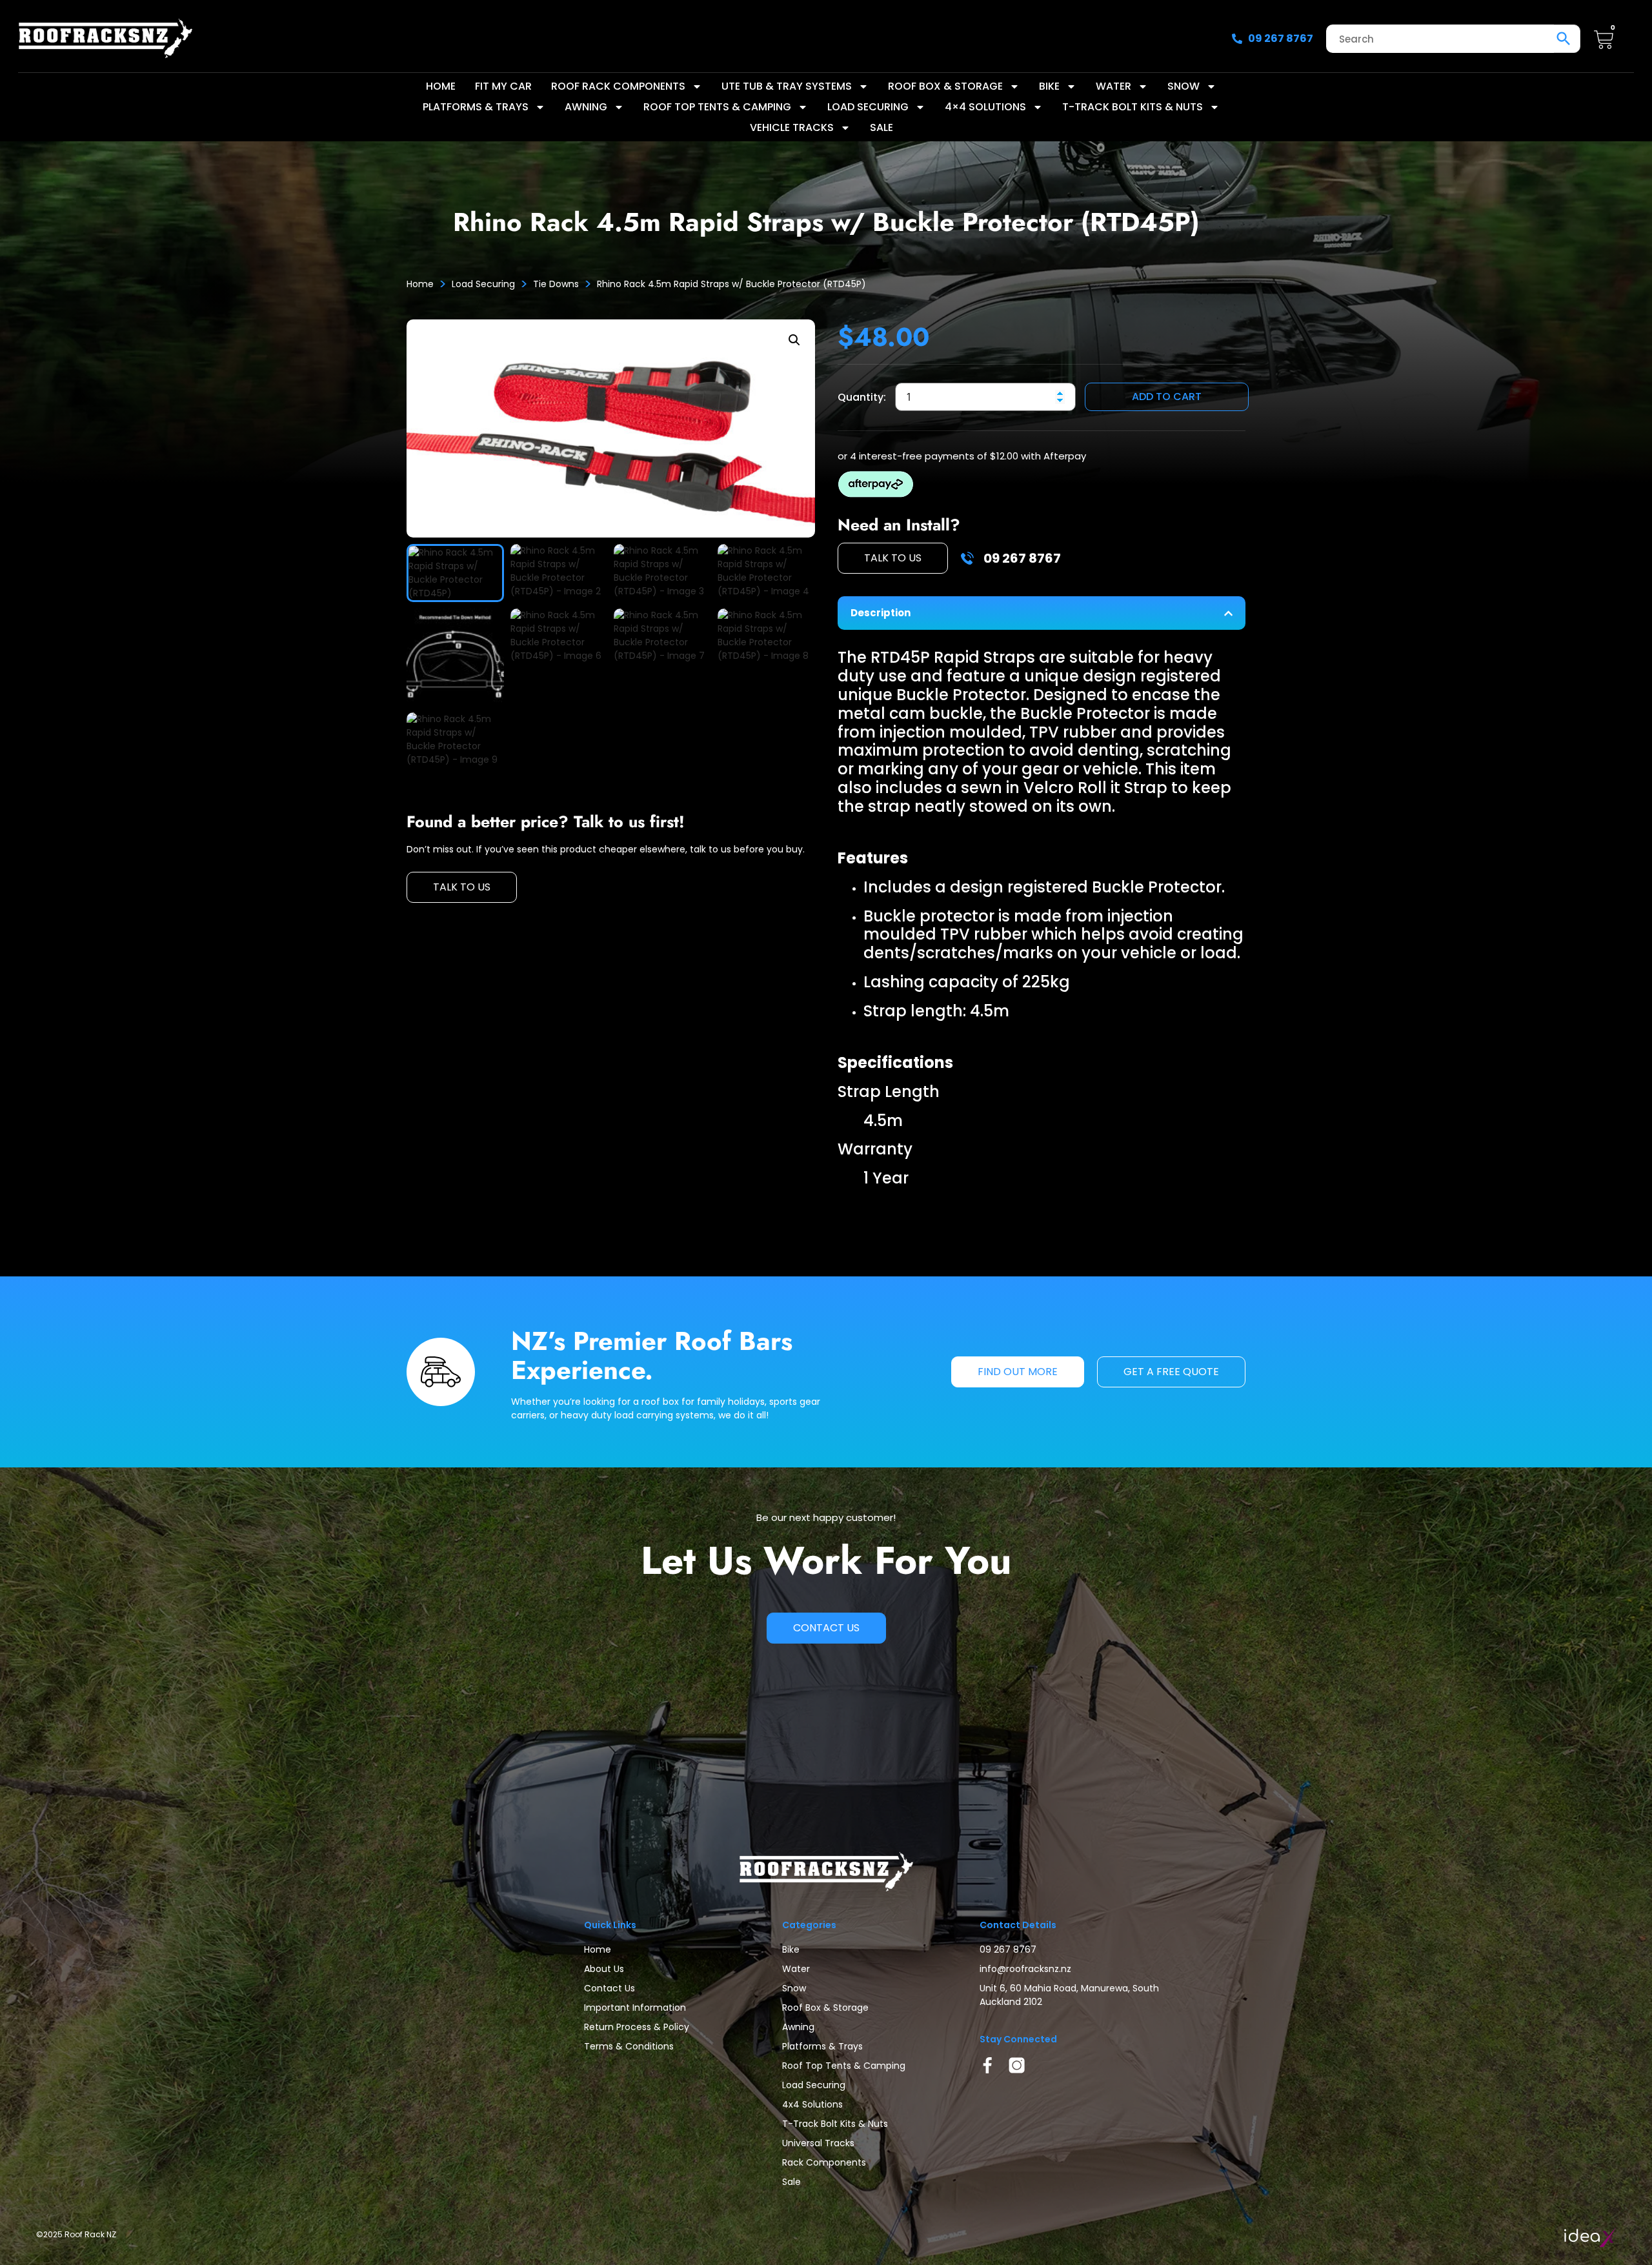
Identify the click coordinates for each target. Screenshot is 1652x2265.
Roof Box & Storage (945, 86)
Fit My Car (503, 86)
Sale (881, 127)
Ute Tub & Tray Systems (787, 86)
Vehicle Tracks (792, 127)
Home (441, 86)
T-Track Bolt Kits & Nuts (1133, 107)
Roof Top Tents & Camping (717, 107)
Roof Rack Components (618, 86)
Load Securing (868, 107)
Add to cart (1167, 397)
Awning (586, 107)
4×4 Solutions (985, 107)
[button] (794, 340)
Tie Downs (556, 284)
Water (1113, 86)
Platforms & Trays (476, 107)
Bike (1049, 86)
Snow (1184, 86)
